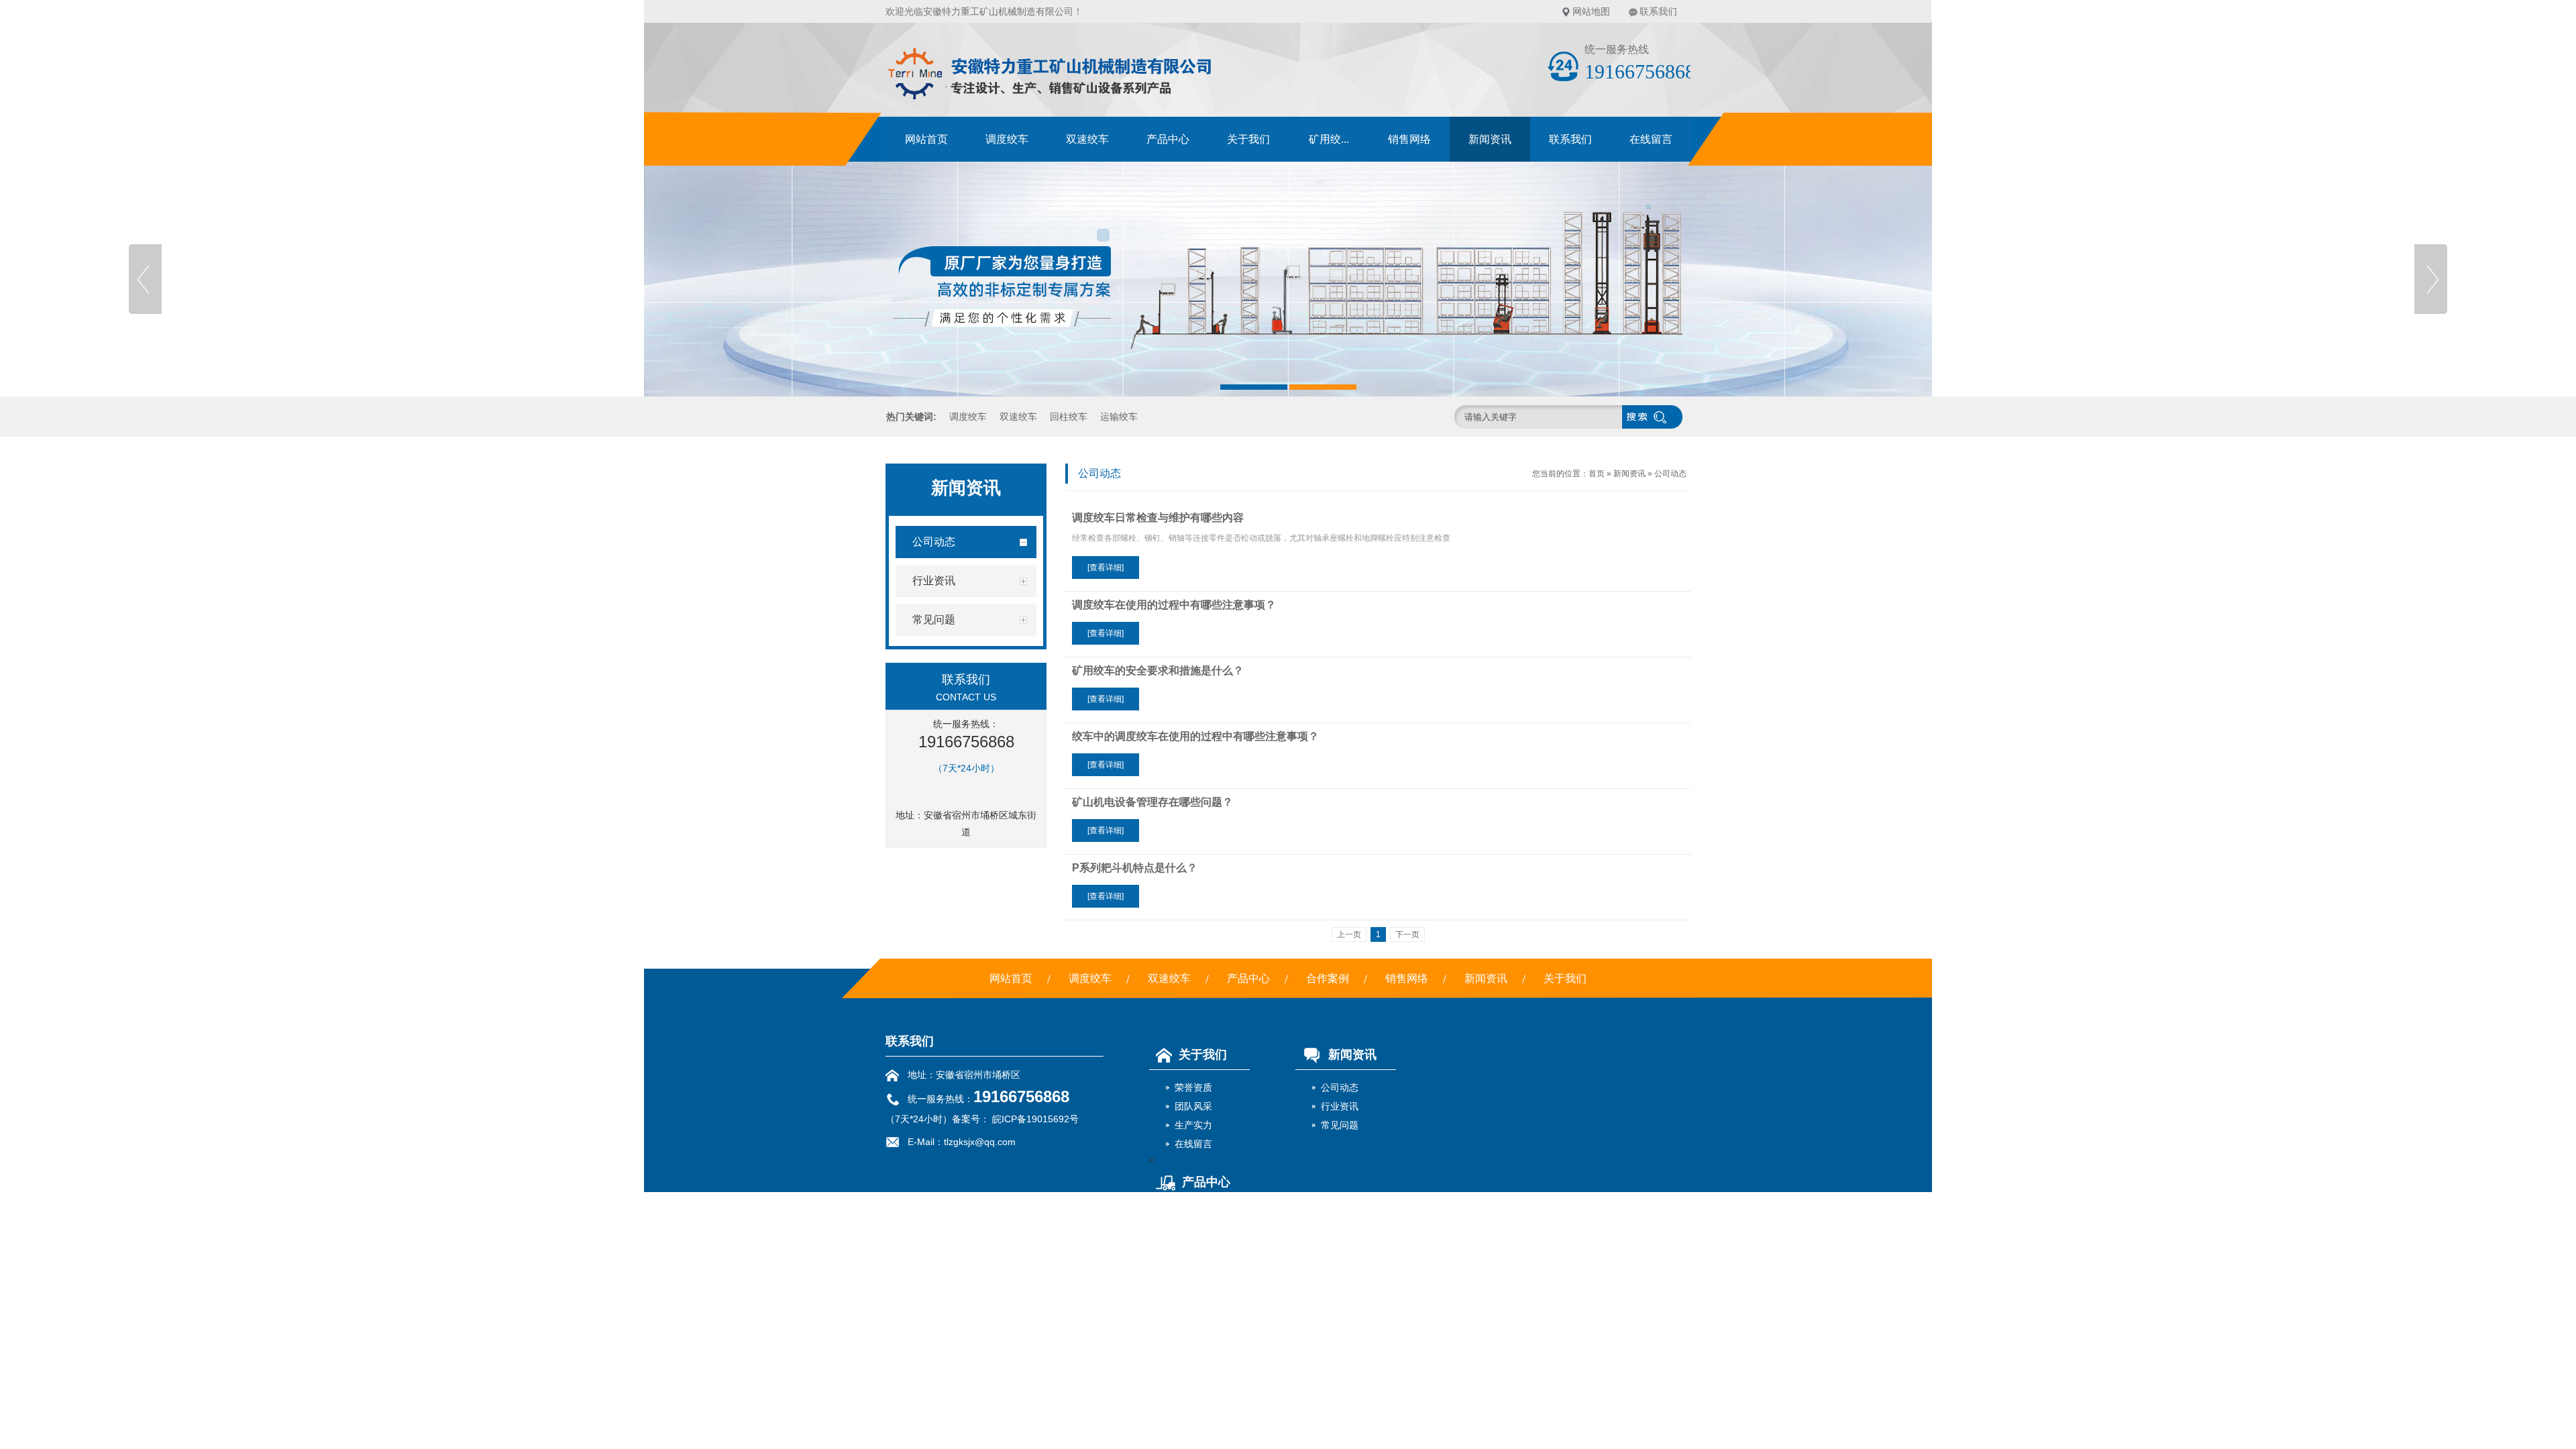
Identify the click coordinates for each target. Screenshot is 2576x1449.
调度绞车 (1007, 139)
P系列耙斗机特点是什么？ (1135, 868)
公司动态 (1670, 474)
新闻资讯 (1490, 139)
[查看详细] (1106, 568)
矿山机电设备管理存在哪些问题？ (1152, 802)
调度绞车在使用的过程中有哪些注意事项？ (1174, 605)
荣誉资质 (1193, 1087)
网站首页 (926, 139)
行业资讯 (1340, 1106)
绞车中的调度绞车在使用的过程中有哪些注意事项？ (1195, 736)
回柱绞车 (1069, 417)
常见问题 (1340, 1125)
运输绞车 (1119, 417)
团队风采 (1193, 1106)
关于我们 (1248, 139)
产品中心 (1168, 139)
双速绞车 (1087, 139)
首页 (1597, 474)
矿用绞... (1329, 139)
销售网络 (1409, 139)
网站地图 (1591, 11)
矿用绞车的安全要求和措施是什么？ (1158, 670)
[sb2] (1288, 279)
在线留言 (1651, 139)
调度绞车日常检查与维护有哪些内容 (1158, 518)
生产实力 (1193, 1125)
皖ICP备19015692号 (1034, 1119)
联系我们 (1658, 11)
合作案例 (1328, 978)
